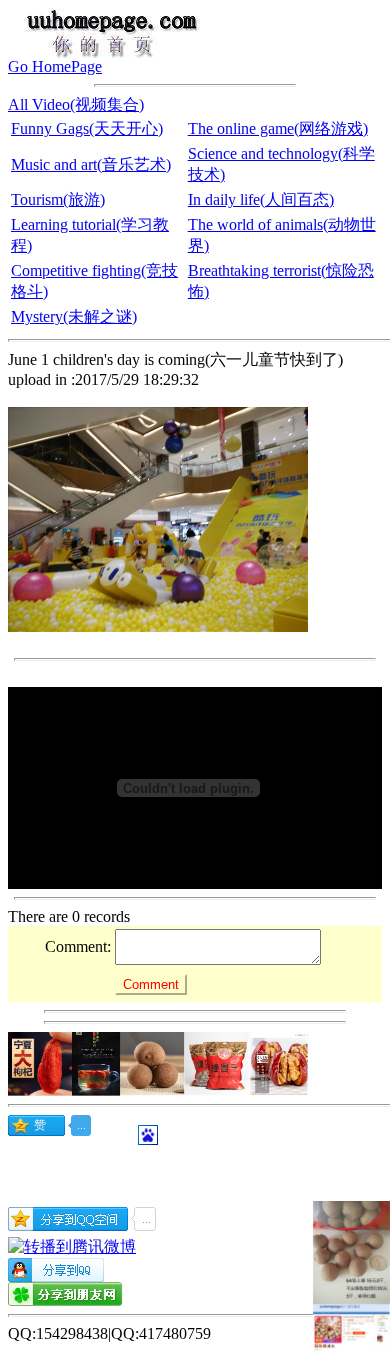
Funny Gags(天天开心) (87, 128)
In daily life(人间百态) (261, 199)
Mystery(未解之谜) (74, 316)
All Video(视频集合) (76, 104)
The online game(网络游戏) (278, 128)
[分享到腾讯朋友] (65, 1300)
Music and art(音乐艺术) (91, 164)
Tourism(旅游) (58, 199)
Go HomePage (55, 66)
